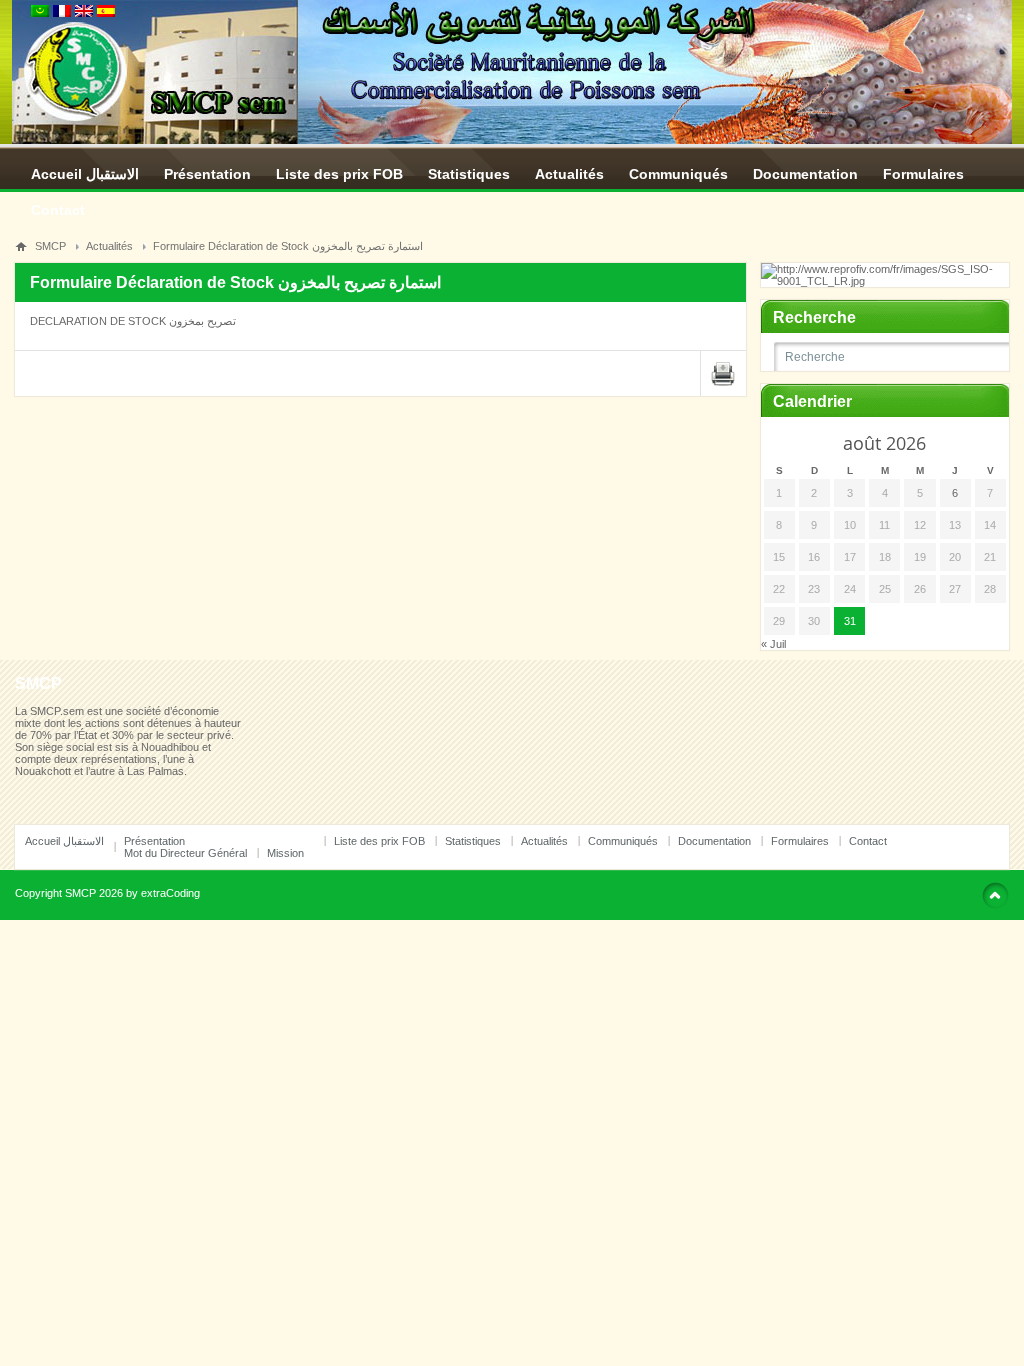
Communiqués (678, 174)
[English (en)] (84, 13)
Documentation (805, 174)
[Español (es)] (106, 13)
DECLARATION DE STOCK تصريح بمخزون (133, 321)
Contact (58, 210)
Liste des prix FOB (339, 174)
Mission (285, 853)
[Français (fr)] (62, 13)
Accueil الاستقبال (85, 174)
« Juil (773, 644)
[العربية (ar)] (40, 13)
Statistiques (469, 174)
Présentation (207, 174)
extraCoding (170, 893)
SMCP (50, 246)
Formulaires (923, 174)
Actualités (569, 174)
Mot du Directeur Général (185, 853)
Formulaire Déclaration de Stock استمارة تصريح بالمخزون (288, 246)
